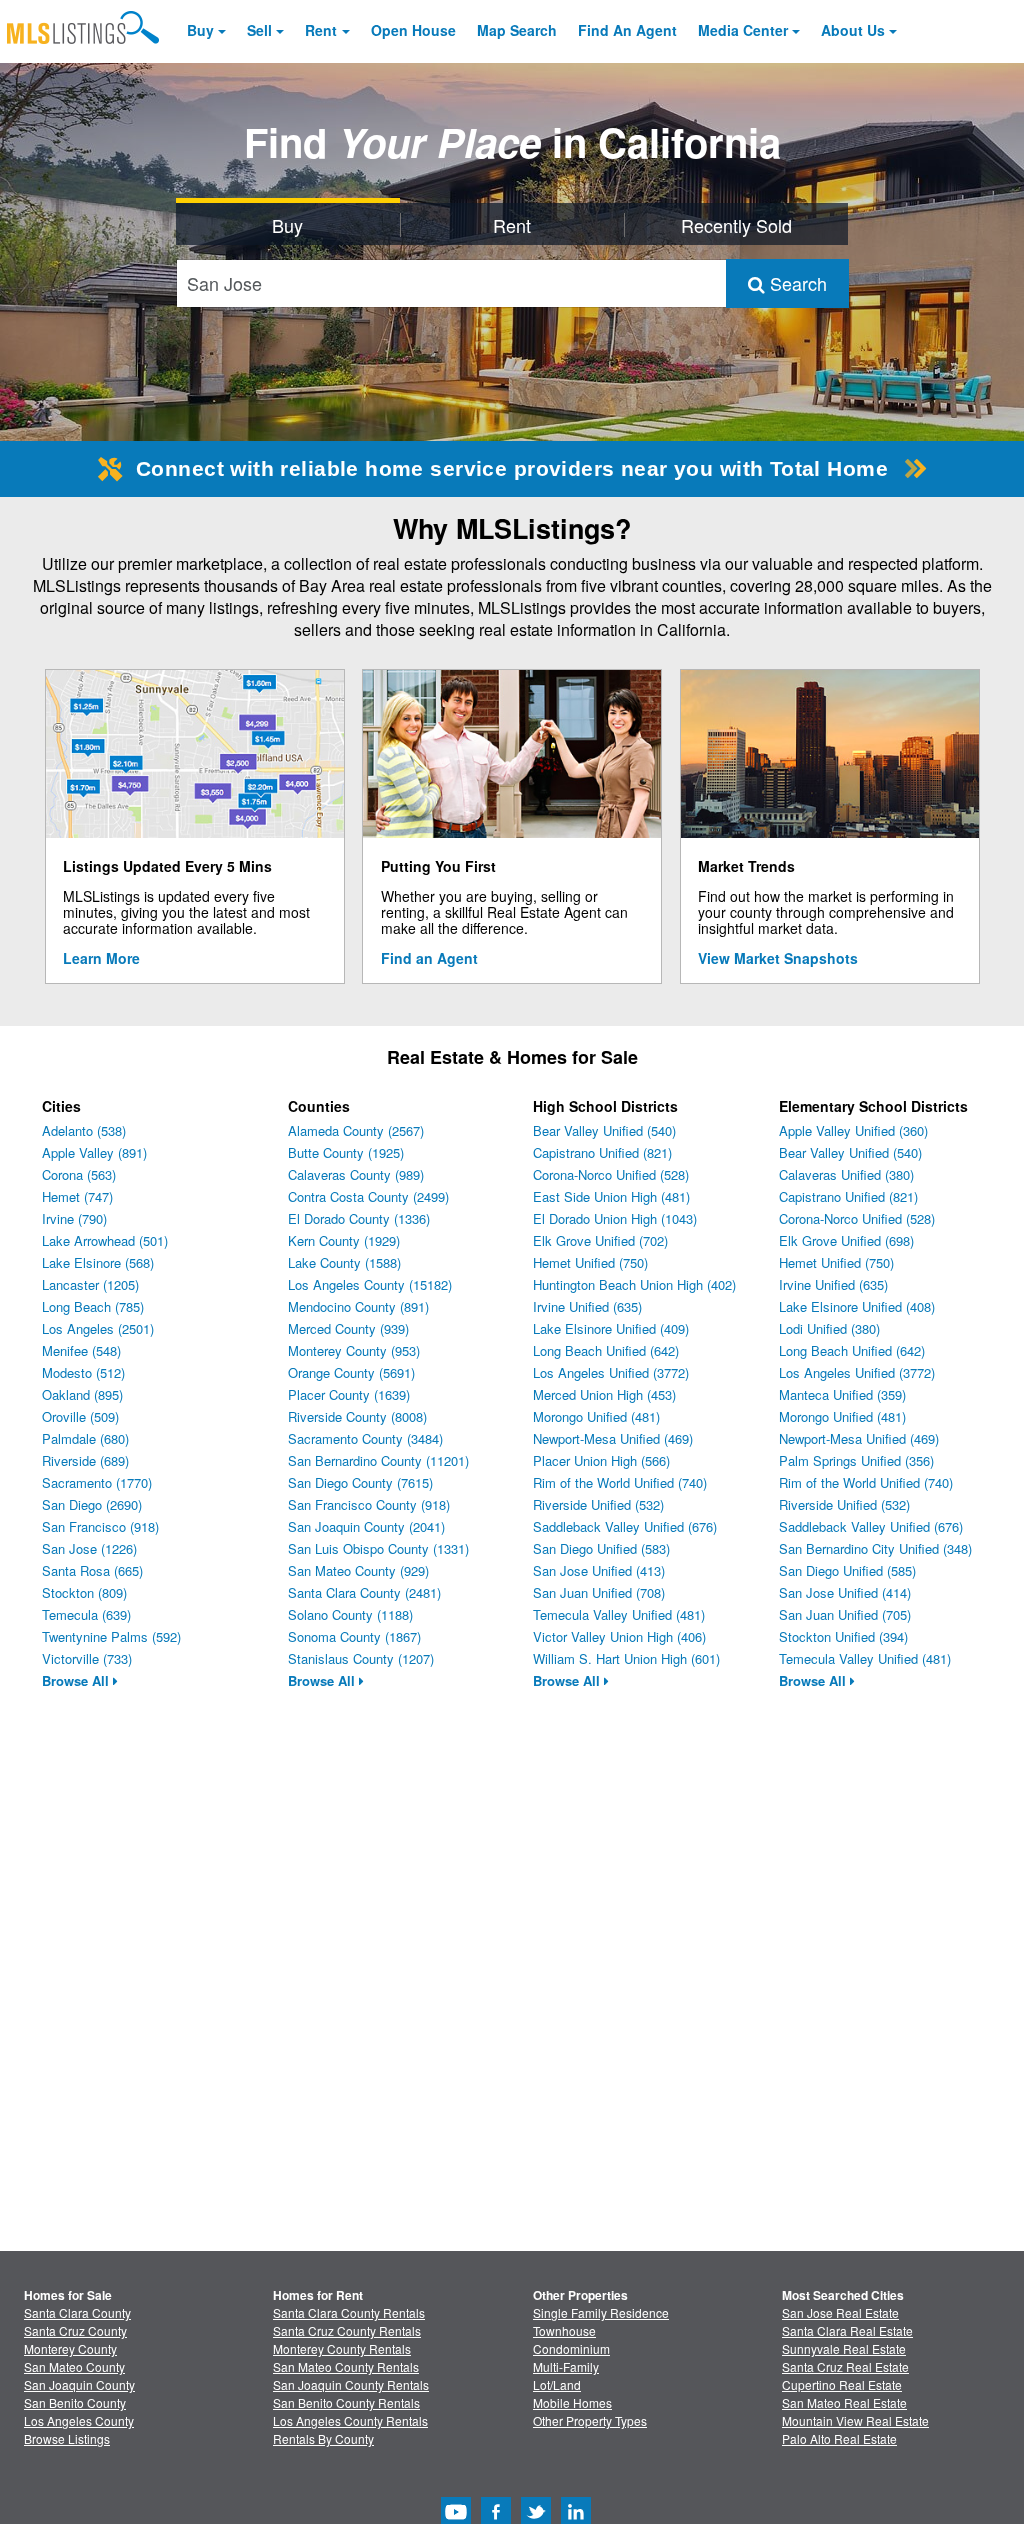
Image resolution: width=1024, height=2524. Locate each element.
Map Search (517, 30)
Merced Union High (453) (604, 1394)
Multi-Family (566, 2366)
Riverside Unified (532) (598, 1504)
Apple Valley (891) (94, 1152)
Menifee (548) (81, 1350)
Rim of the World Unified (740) (620, 1482)
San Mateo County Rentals (346, 2366)
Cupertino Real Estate (842, 2384)
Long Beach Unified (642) (606, 1350)
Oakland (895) (82, 1394)
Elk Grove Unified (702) (600, 1240)
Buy (200, 30)
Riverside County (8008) (357, 1416)
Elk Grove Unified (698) (846, 1240)
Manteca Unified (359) (842, 1394)
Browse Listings (67, 2438)
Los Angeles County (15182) (370, 1284)
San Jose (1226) (89, 1548)
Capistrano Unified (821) (602, 1152)
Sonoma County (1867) (354, 1636)
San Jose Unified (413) (599, 1570)
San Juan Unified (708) (599, 1592)
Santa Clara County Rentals (349, 2312)
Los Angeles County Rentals (350, 2420)
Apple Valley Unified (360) (853, 1130)
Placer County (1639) (349, 1394)
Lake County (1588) (344, 1262)
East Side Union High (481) (611, 1196)
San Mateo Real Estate (844, 2402)
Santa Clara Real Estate (847, 2330)
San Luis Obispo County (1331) (378, 1548)
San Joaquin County (79, 2384)
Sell (259, 30)
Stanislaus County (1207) (361, 1658)
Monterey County (70, 2348)
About (853, 30)
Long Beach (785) (93, 1306)
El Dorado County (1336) (359, 1218)
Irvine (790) (74, 1218)
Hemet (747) (77, 1196)
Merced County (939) (348, 1328)
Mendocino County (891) (358, 1306)
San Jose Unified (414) (845, 1592)
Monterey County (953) (354, 1350)
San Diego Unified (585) (847, 1570)
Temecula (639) (86, 1614)
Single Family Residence (601, 2312)
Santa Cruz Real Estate (845, 2366)
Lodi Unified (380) (829, 1328)
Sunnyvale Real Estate (844, 2348)
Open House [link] (413, 30)
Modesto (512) (83, 1372)
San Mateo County (74, 2366)
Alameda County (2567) (356, 1130)
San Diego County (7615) (360, 1482)
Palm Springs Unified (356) (856, 1460)
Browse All (77, 1680)
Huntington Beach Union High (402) (634, 1284)
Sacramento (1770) (97, 1482)
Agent (627, 30)
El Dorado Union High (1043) (615, 1218)
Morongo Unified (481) (596, 1416)
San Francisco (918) (100, 1526)
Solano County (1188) (350, 1614)
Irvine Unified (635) (587, 1306)
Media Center (743, 30)
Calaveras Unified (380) (846, 1174)
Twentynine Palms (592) (111, 1636)
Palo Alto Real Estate (839, 2438)
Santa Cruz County (75, 2330)
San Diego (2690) (92, 1504)
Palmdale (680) (85, 1438)
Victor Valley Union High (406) (619, 1636)
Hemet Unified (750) (590, 1262)
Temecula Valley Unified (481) (619, 1614)
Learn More (101, 958)
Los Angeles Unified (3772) (611, 1372)
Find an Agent (429, 958)
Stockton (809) (84, 1592)
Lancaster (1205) (90, 1284)
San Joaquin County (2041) (366, 1526)
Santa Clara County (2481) (364, 1592)
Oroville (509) (80, 1416)
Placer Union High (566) (601, 1460)
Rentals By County (323, 2438)
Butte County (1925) (346, 1152)
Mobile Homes (572, 2402)
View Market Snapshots (778, 958)
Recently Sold (736, 225)
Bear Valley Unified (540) (604, 1130)
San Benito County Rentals (346, 2402)
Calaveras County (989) (356, 1174)
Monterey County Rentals (342, 2348)
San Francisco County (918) (369, 1504)
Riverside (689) (85, 1460)
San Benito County (75, 2402)
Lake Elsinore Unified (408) (857, 1306)
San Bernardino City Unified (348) (875, 1548)
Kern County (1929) (344, 1240)
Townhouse (564, 2330)
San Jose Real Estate (840, 2312)
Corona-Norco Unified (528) (611, 1174)
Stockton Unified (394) (843, 1636)
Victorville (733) (87, 1658)
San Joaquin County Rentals (351, 2384)
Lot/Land (557, 2384)
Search (796, 283)
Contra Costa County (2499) (368, 1196)
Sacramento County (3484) (365, 1438)
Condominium (571, 2348)
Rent (321, 30)
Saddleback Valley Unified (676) (625, 1526)
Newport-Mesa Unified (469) (613, 1438)
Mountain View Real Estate (855, 2420)
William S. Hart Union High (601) (626, 1658)
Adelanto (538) (84, 1130)
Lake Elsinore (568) (98, 1262)
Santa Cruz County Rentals (347, 2330)
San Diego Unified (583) (601, 1548)
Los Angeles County (79, 2420)
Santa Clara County (77, 2312)
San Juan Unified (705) (845, 1614)
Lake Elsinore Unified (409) (611, 1328)
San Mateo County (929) (358, 1570)
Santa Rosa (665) (92, 1570)
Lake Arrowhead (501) (105, 1240)
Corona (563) (79, 1174)
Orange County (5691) (351, 1372)
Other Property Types (590, 2420)
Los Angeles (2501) (98, 1328)
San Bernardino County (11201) (378, 1460)
